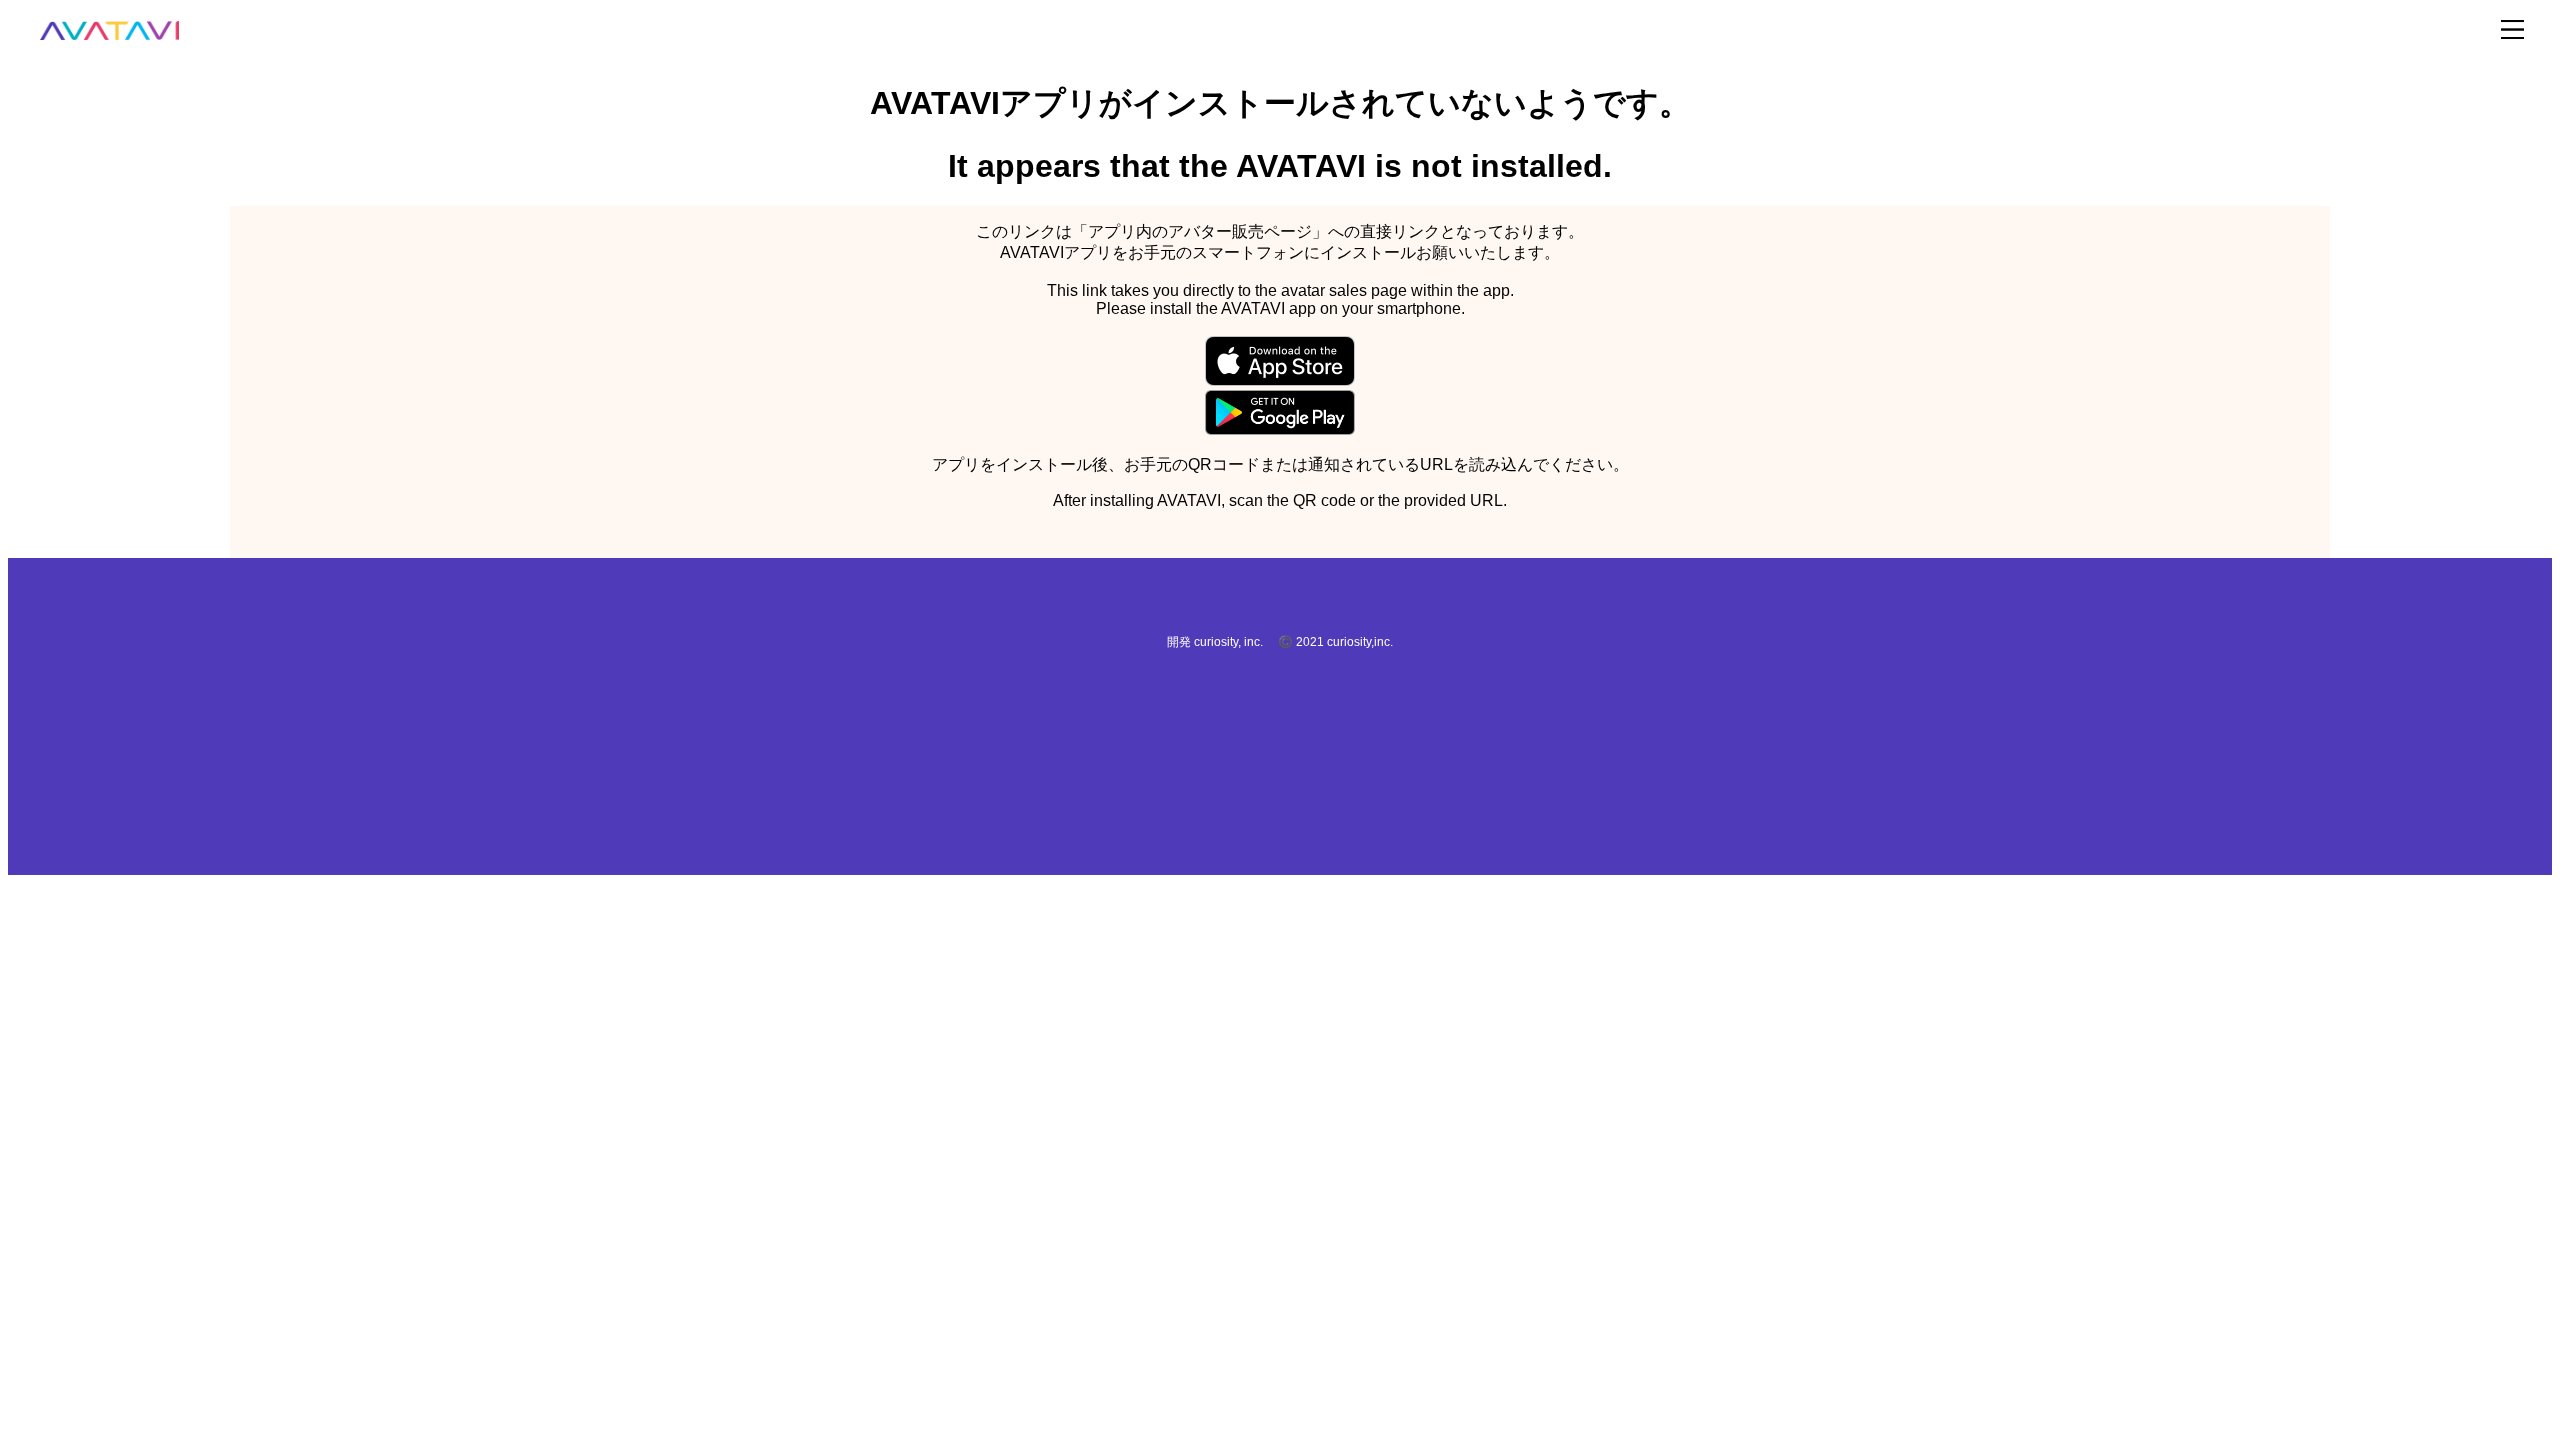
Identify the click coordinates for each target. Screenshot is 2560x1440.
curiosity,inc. (1360, 642)
